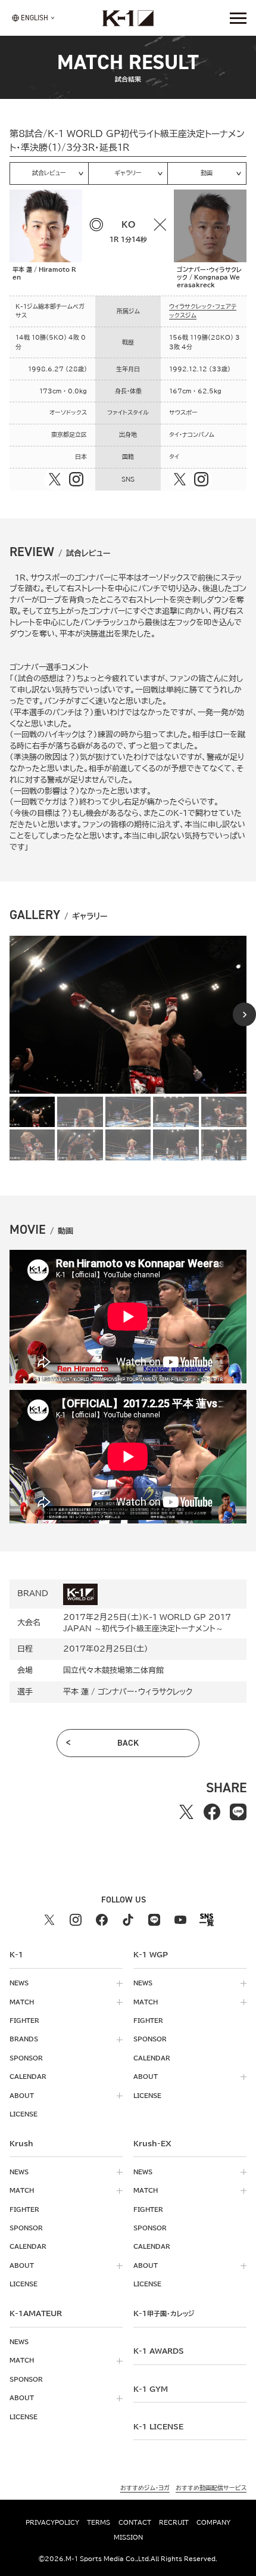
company (213, 2522)
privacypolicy (52, 2522)
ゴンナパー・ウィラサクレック (145, 1692)
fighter (24, 2021)
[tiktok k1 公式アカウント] (128, 1920)
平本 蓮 (76, 1692)
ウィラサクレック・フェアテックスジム (203, 311)
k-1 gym (151, 2389)
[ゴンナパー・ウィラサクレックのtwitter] (180, 479)
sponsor (26, 2058)
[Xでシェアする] (186, 1812)
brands (24, 2039)
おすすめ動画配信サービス (211, 2488)
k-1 (164, 2313)
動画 (207, 173)
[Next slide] (244, 1014)
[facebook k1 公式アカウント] (102, 1920)
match (22, 2002)
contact (135, 2522)
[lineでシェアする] (238, 1812)
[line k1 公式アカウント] (154, 1920)
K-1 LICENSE (158, 2426)
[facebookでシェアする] (212, 1812)
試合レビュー (49, 173)
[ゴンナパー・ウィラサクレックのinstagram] (201, 479)
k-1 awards (159, 2351)
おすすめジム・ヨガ (145, 2488)
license (24, 2114)
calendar (28, 2077)
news (19, 1983)
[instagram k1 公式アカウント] (76, 1920)
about (22, 2096)
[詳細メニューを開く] (238, 18)
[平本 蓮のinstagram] (76, 479)
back (128, 1743)
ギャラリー (128, 173)
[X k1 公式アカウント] (49, 1920)
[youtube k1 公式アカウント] (180, 1920)
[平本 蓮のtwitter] (55, 479)
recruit (174, 2522)
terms (99, 2522)
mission (128, 2537)
